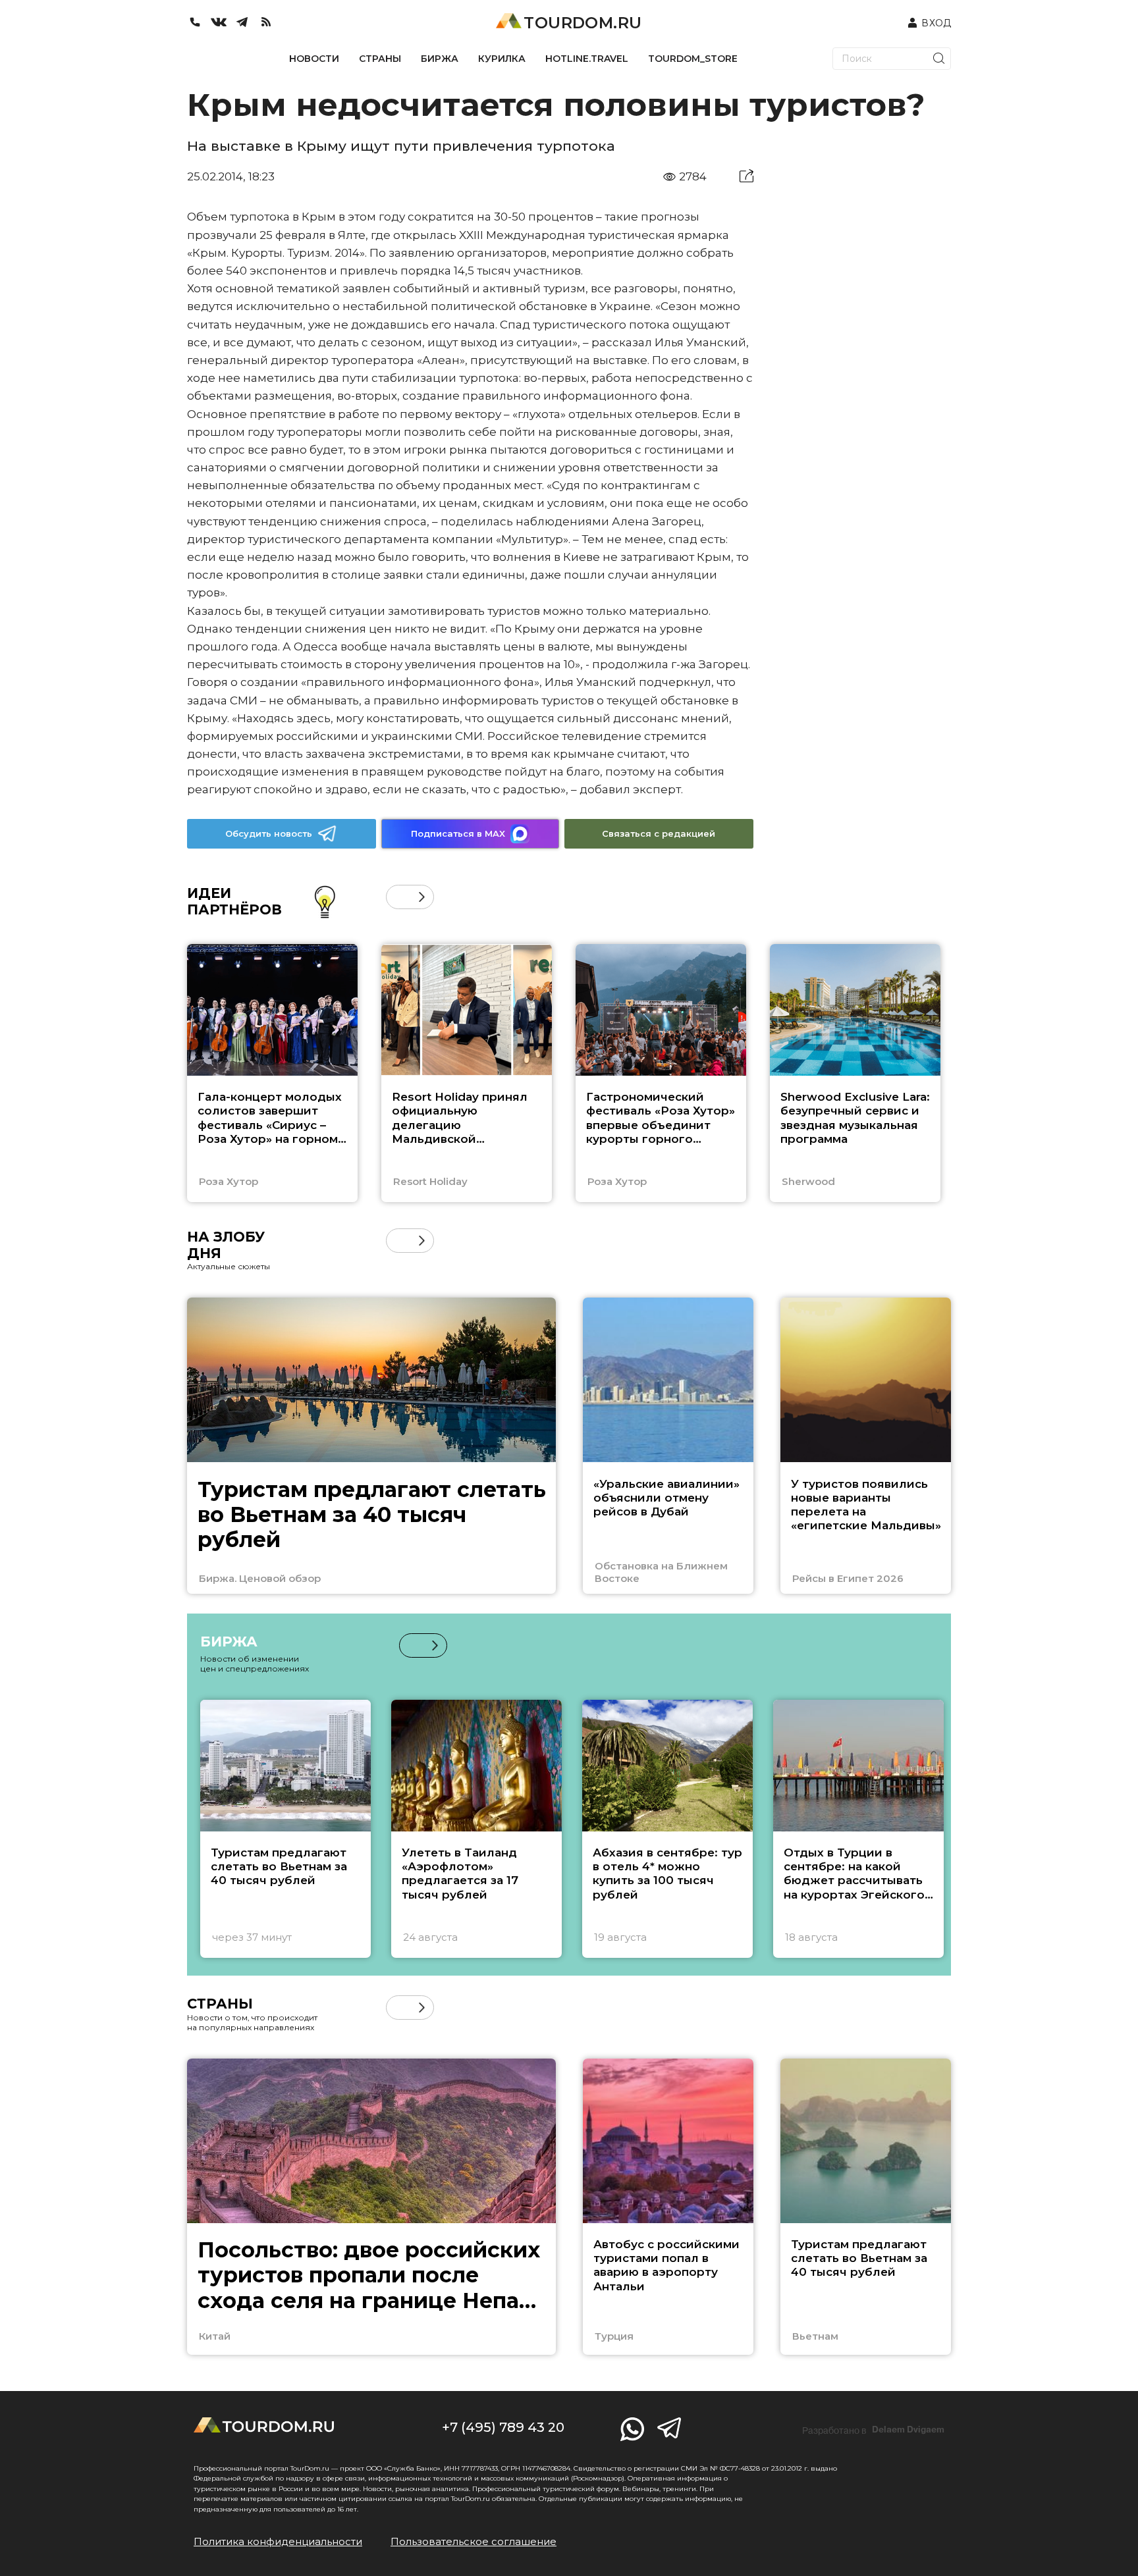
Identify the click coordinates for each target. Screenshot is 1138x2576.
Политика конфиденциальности (278, 2541)
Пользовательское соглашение (474, 2541)
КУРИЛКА (502, 59)
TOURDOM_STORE (693, 59)
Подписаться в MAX (458, 833)
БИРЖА (440, 59)
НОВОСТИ (314, 59)
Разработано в (873, 2430)
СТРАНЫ (380, 59)
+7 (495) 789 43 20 (503, 2427)
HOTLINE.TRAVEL (587, 59)
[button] (398, 897)
